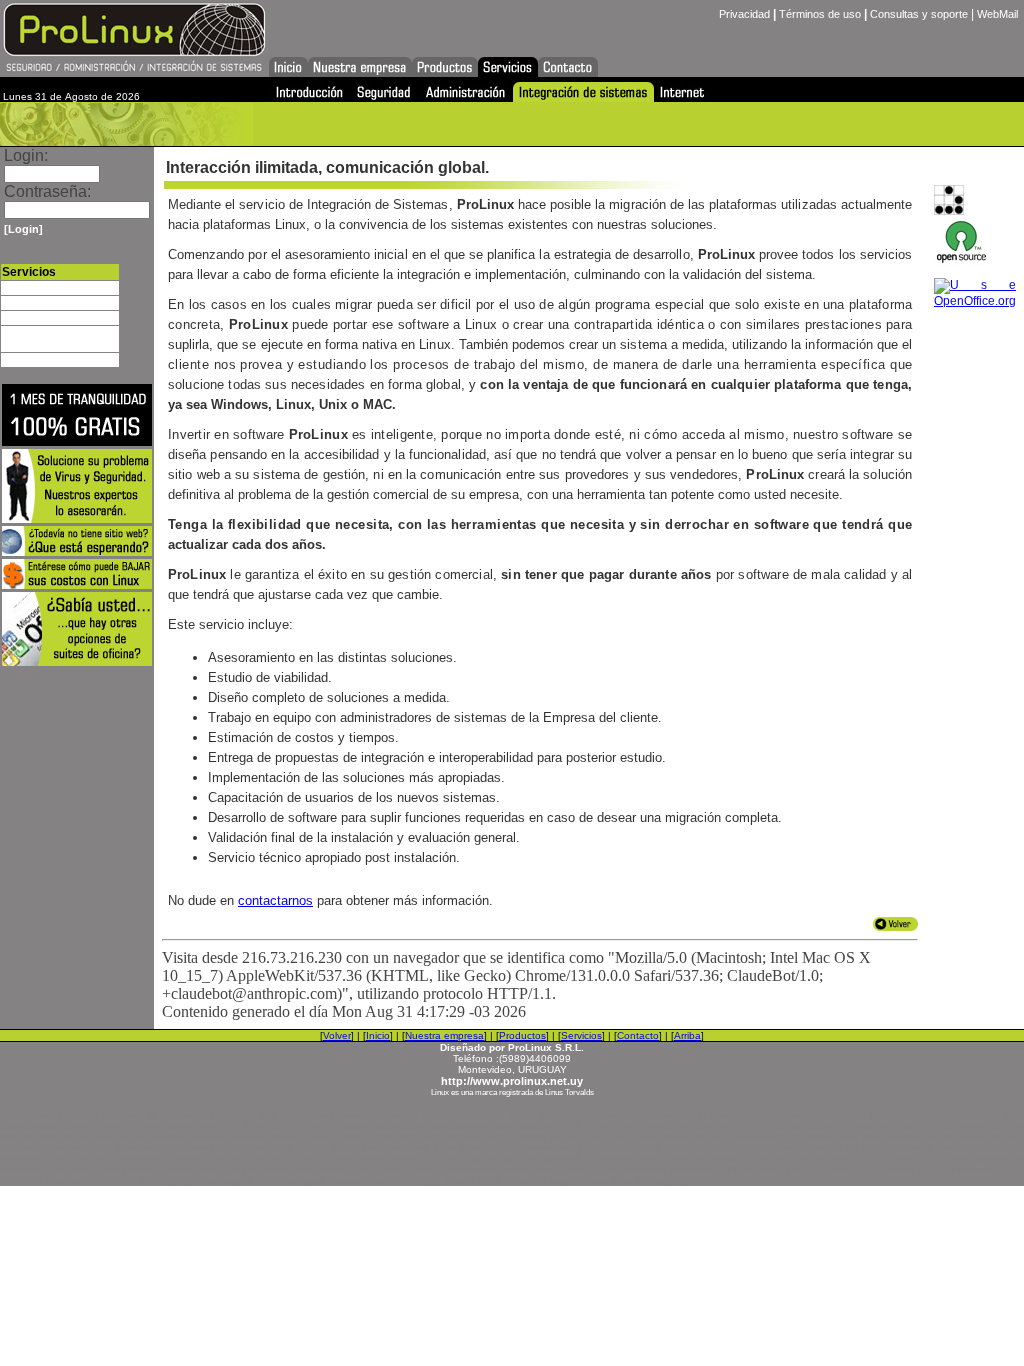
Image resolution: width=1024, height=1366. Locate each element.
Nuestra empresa (444, 1035)
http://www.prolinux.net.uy (512, 1081)
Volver (337, 1035)
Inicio (378, 1035)
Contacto (638, 1035)
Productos (522, 1035)
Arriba (687, 1035)
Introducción (32, 288)
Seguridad (26, 303)
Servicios (581, 1035)
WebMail (997, 14)
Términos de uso (820, 14)
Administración (37, 318)
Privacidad (744, 14)
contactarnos (275, 900)
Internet (20, 360)
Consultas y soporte (919, 14)
